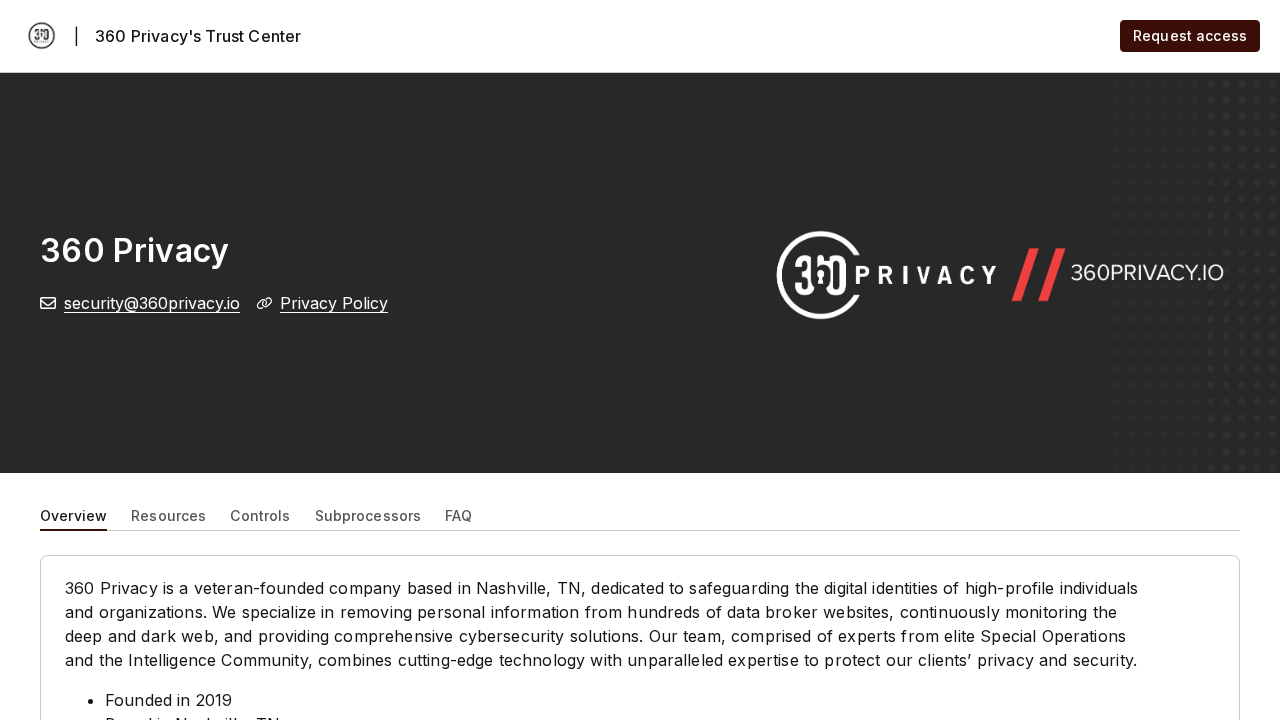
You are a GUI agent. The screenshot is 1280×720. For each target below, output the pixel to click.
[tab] (73, 514)
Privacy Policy (334, 303)
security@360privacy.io (152, 303)
